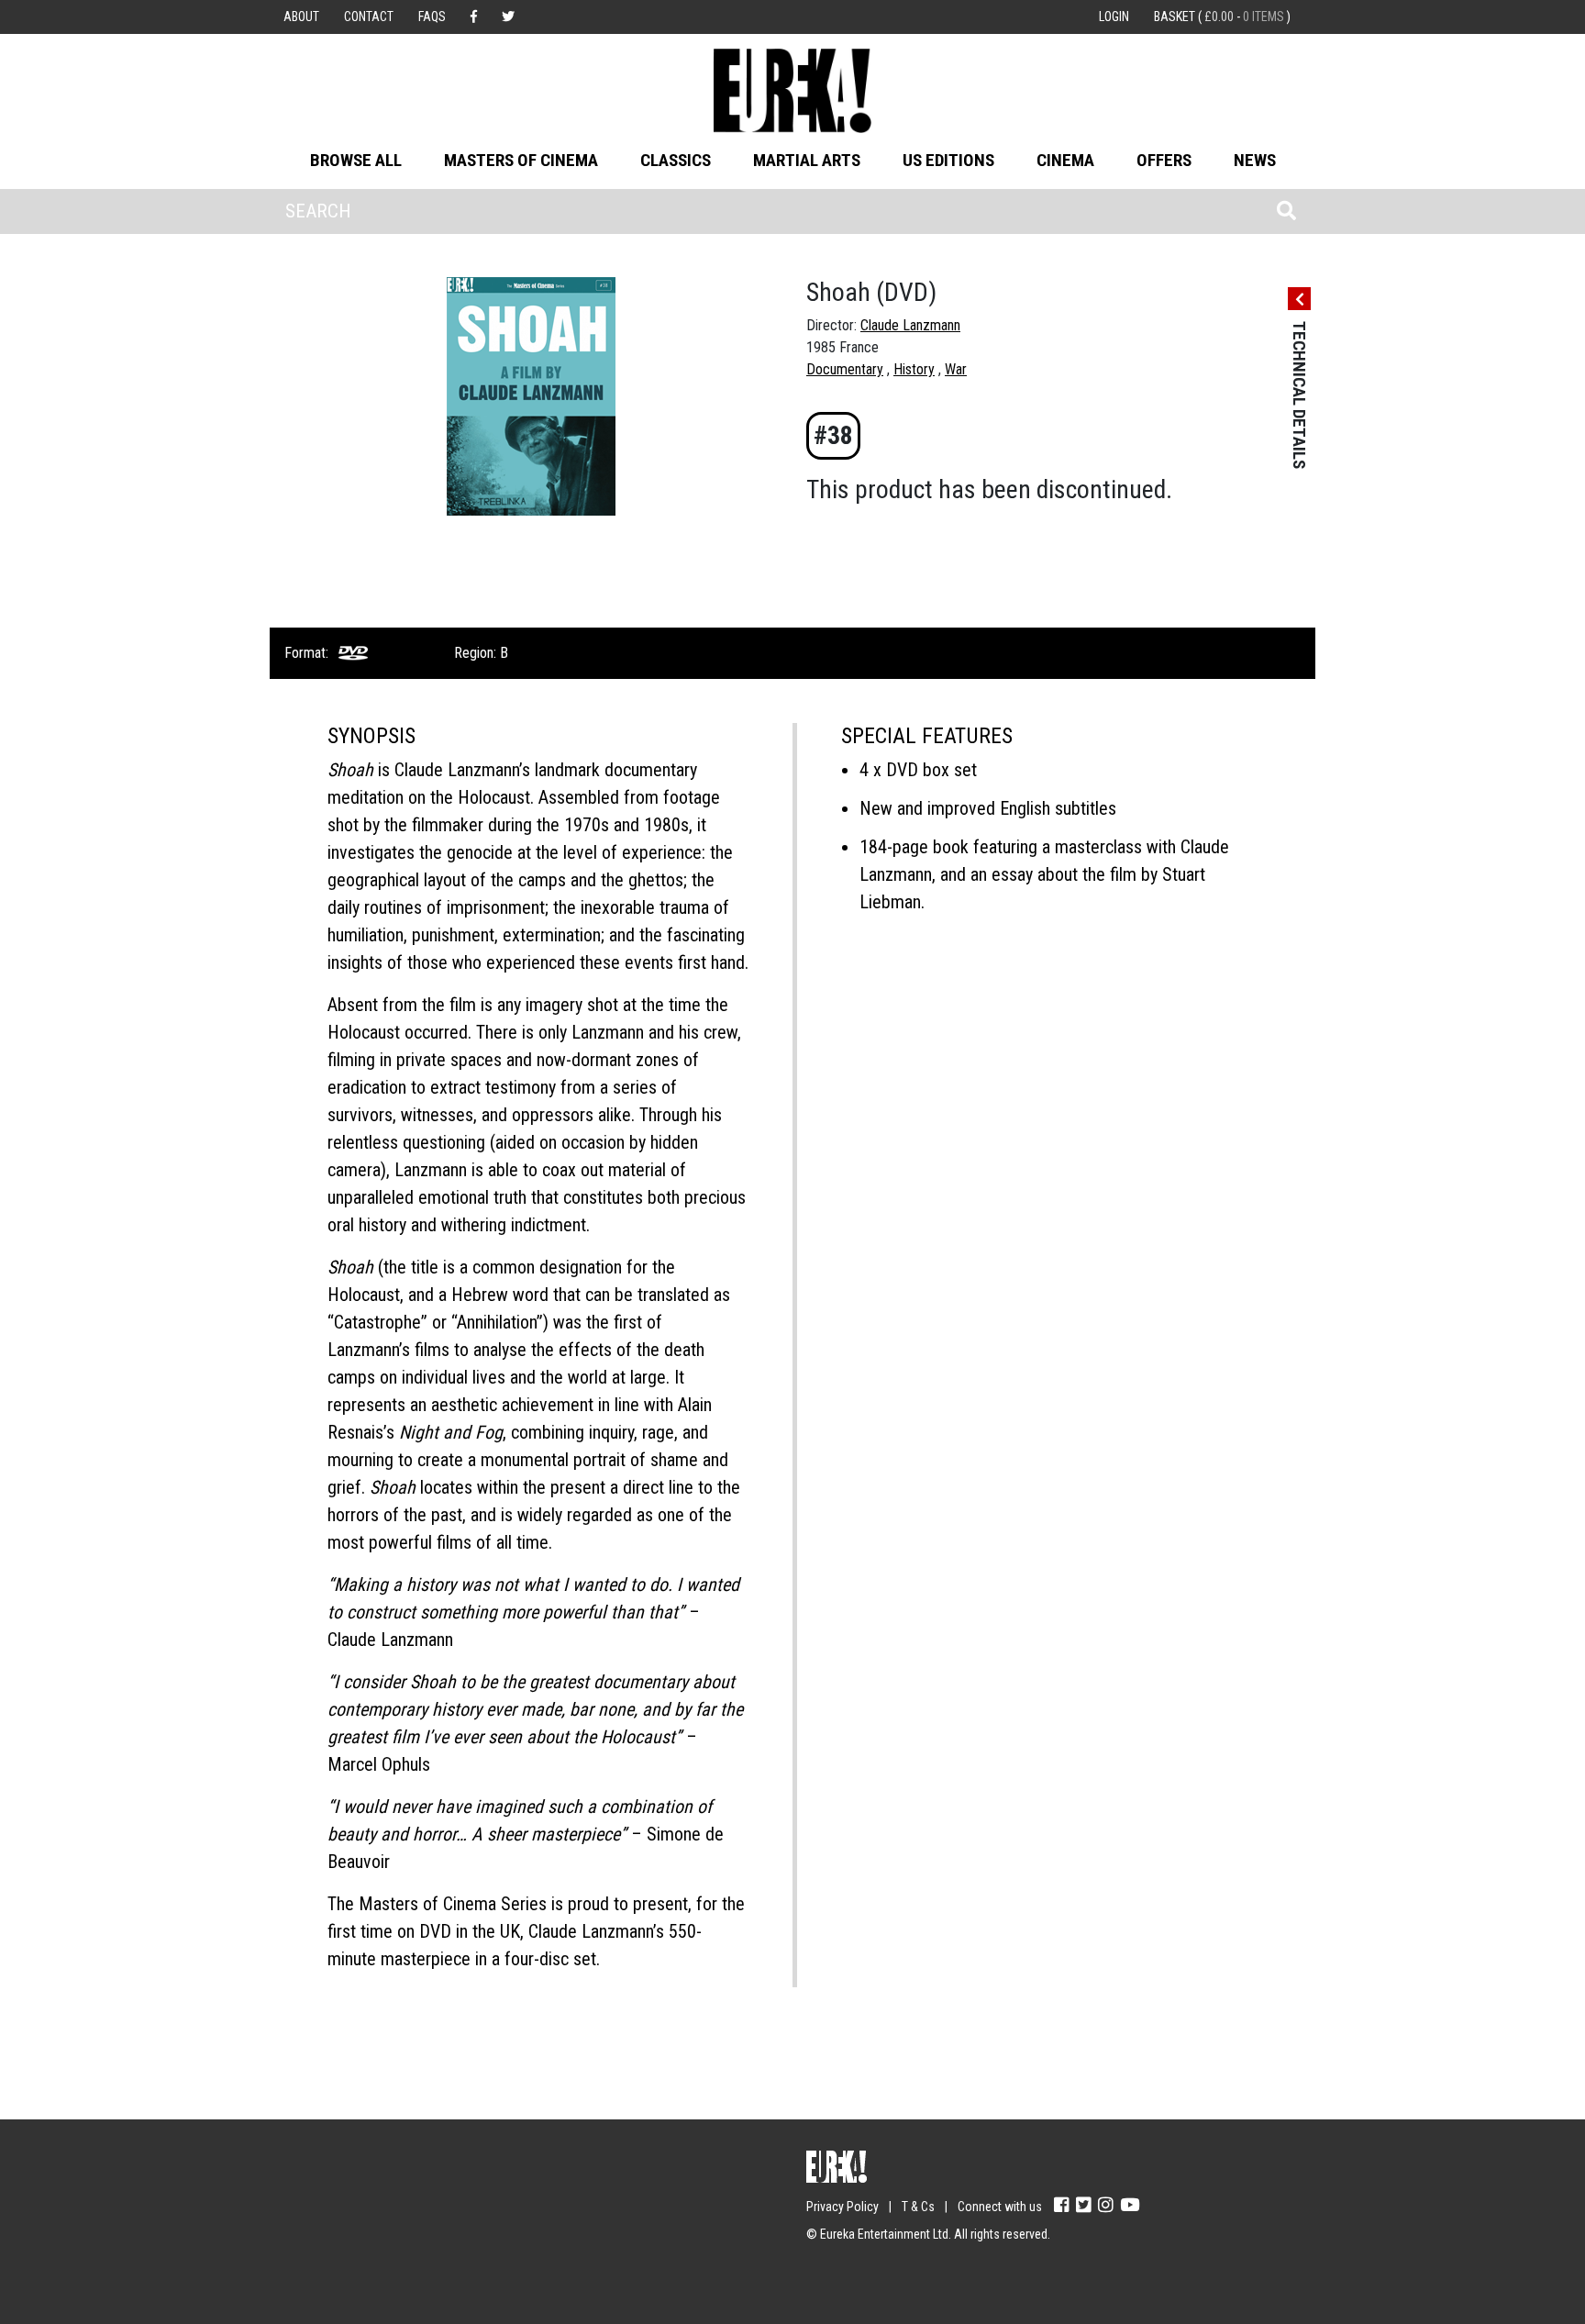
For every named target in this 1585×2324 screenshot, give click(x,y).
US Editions (948, 160)
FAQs (432, 17)
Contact (369, 17)
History (914, 369)
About (301, 17)
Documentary (845, 369)
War (956, 369)
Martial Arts (807, 160)
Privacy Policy (842, 2207)
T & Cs (918, 2207)
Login (1114, 17)
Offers (1164, 160)
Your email (316, 2198)
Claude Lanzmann (910, 325)
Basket (1222, 17)
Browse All (356, 160)
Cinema (1065, 160)
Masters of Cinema (521, 160)
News (1255, 160)
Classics (676, 160)
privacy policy (443, 2270)
